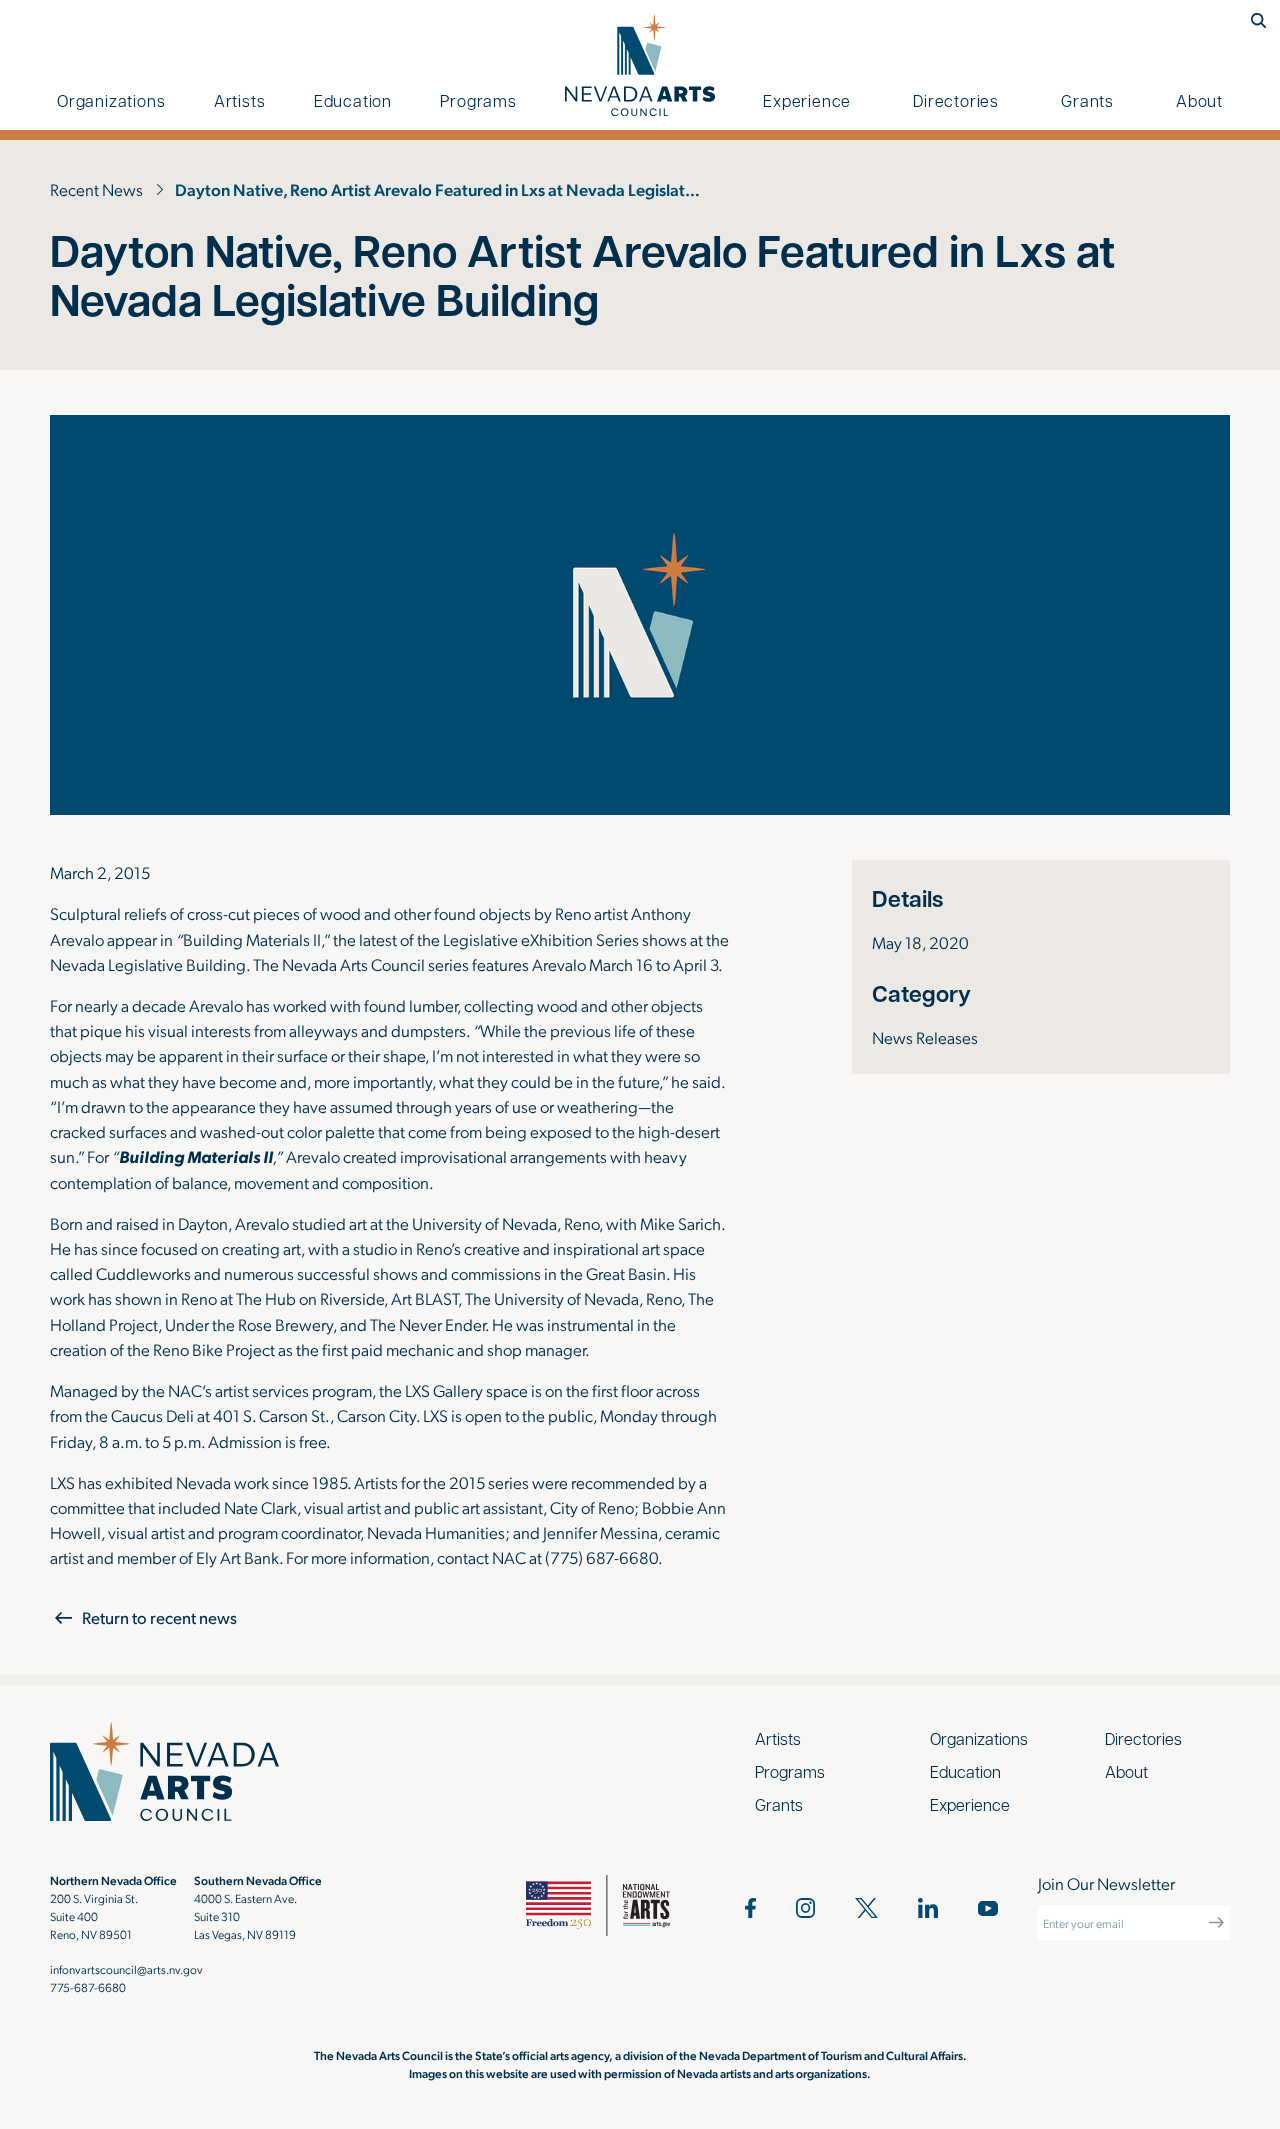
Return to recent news (159, 1617)
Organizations (111, 100)
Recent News (96, 189)
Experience (807, 100)
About (1199, 100)
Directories (956, 100)
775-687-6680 (88, 1987)
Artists (240, 100)
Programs (478, 100)
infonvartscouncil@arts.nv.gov (126, 1969)
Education (353, 100)
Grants (1087, 100)
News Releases (925, 1037)
